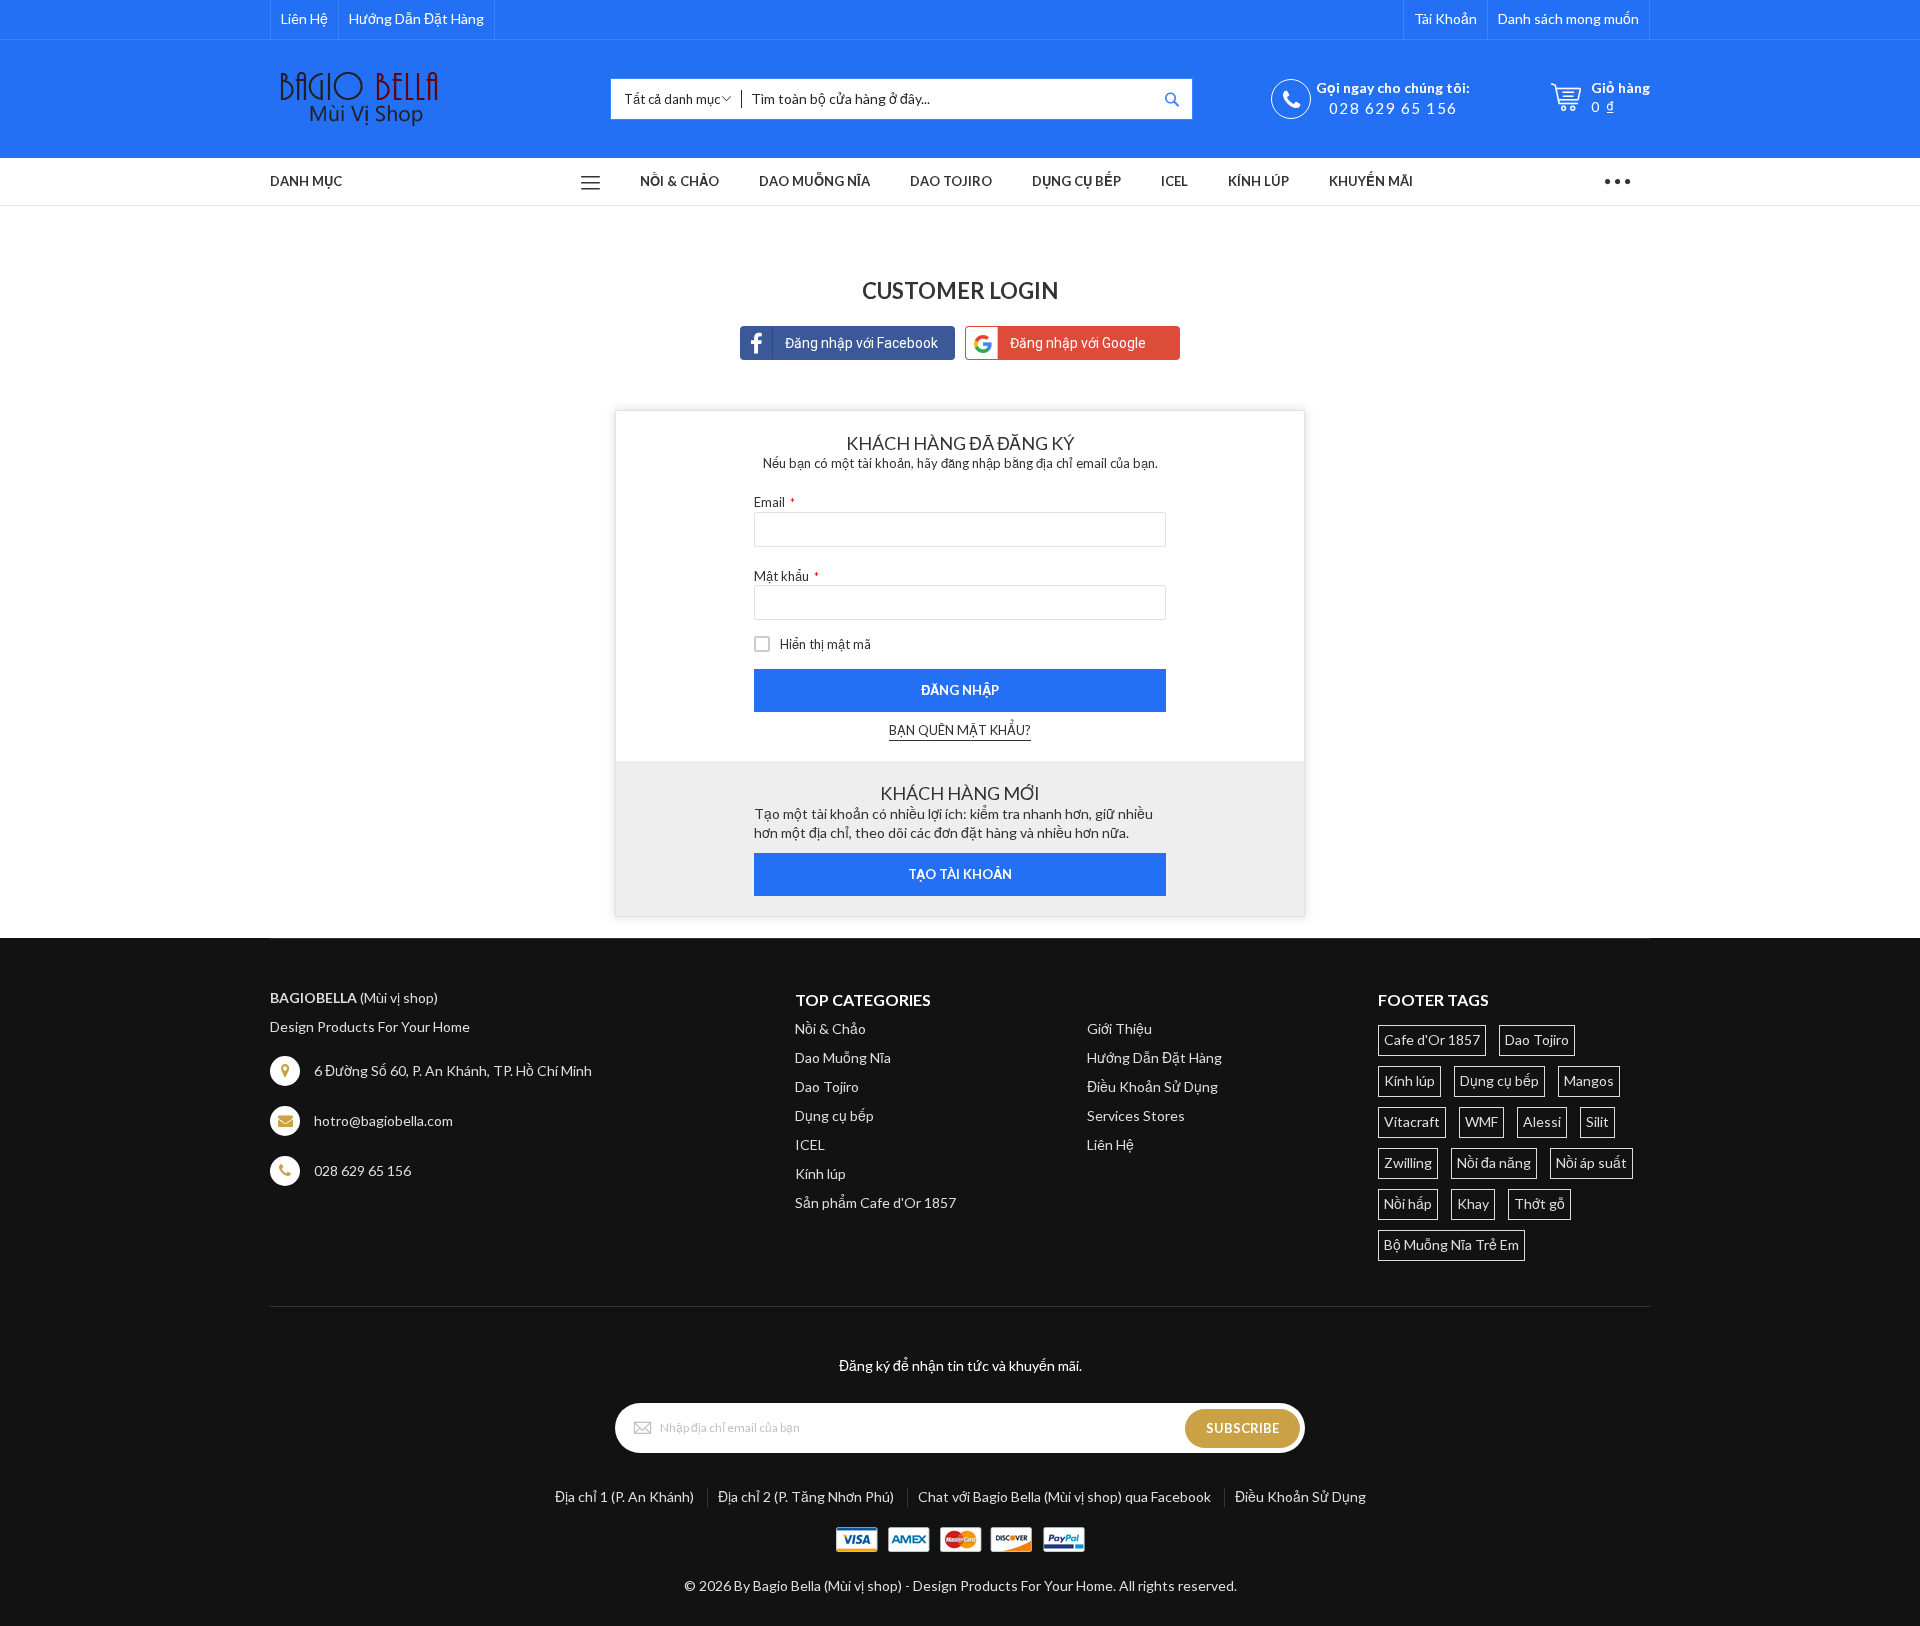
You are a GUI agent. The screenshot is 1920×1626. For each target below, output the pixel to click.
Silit (1597, 1121)
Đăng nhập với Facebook (861, 343)
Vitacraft (1412, 1121)
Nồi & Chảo (830, 1028)
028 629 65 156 (1393, 108)
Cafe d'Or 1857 (1432, 1039)
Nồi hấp (1408, 1203)
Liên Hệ (304, 18)
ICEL (810, 1144)
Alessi (1542, 1121)
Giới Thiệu (1119, 1028)
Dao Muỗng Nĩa (843, 1057)
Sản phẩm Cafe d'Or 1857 (875, 1202)
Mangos (1589, 1080)
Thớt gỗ (1539, 1203)
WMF (1481, 1121)
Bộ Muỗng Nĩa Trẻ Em (1451, 1244)
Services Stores (1136, 1115)
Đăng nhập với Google (1078, 343)
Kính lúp (820, 1173)
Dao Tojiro (827, 1086)
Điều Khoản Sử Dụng (1152, 1086)
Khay (1473, 1203)
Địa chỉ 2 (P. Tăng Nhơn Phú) (806, 1496)
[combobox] (949, 99)
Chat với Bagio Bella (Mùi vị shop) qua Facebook (1064, 1496)
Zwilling (1408, 1162)
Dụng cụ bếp (834, 1115)
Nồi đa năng (1494, 1162)
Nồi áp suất (1591, 1162)
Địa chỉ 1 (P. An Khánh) (624, 1496)
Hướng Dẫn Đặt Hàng (416, 18)
